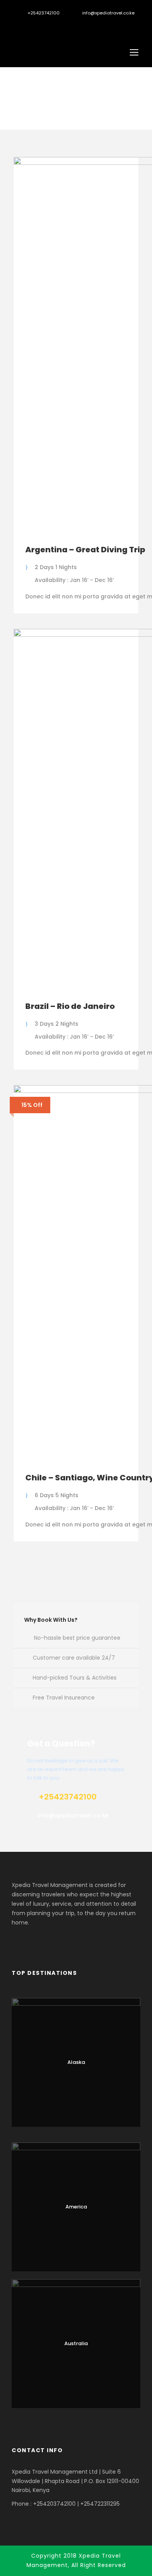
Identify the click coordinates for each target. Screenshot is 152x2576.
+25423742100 (44, 13)
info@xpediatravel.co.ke (108, 13)
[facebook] (27, 25)
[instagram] (54, 25)
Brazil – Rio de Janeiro (70, 1006)
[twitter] (40, 25)
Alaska (76, 2062)
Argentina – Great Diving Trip (85, 550)
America (76, 2207)
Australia (76, 2343)
